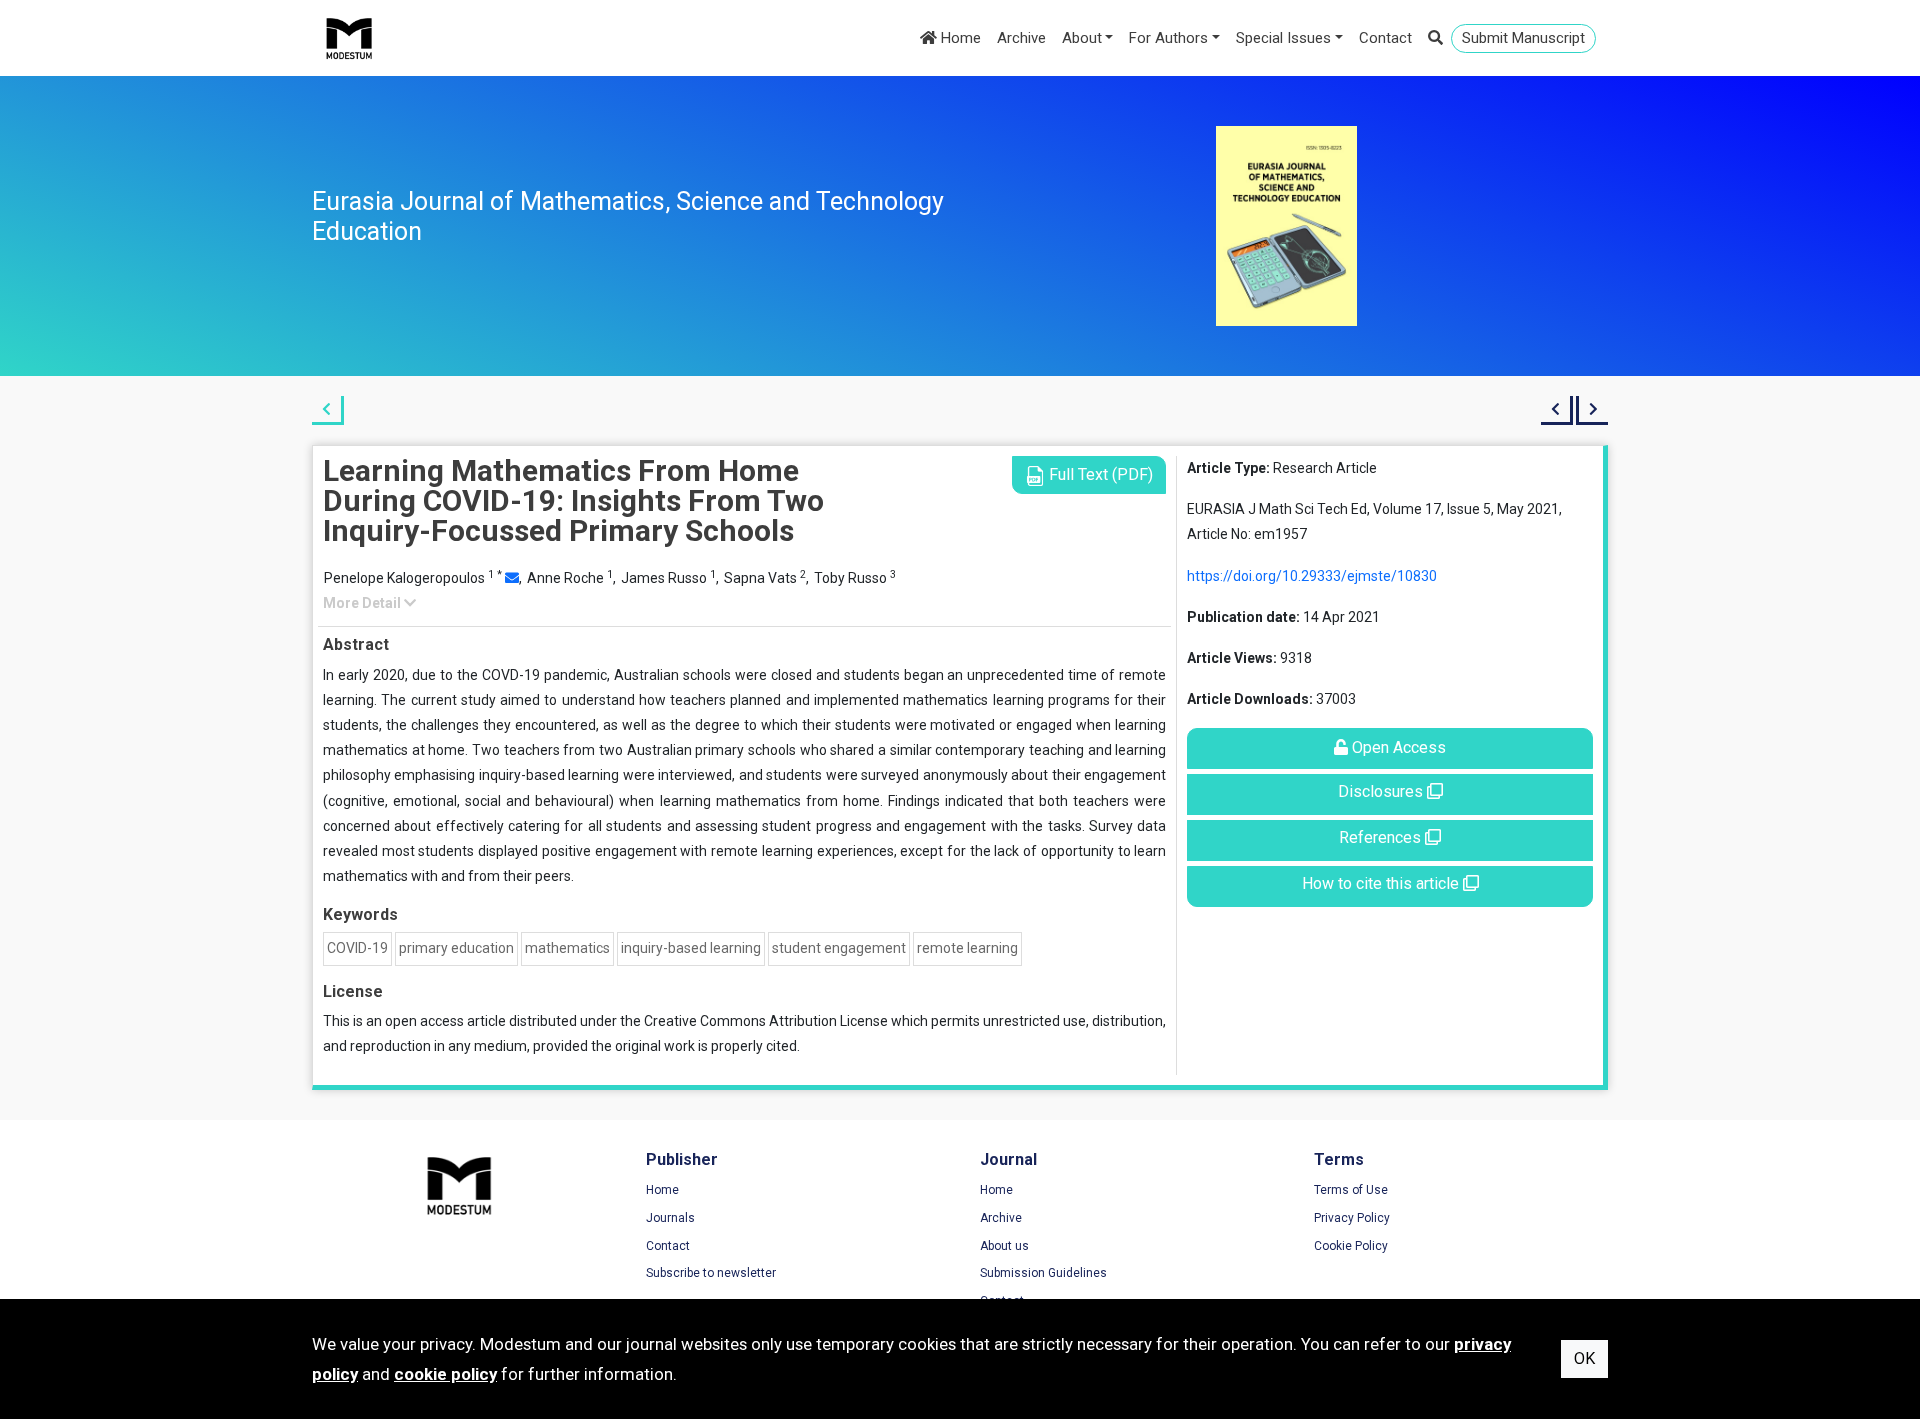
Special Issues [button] (1283, 38)
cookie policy (445, 1374)
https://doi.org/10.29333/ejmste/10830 (1312, 576)
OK (1584, 1358)
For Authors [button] (1168, 38)
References (1382, 837)
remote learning (967, 948)
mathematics (567, 948)
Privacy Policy (1352, 1218)
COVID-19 (357, 948)
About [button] (1082, 38)
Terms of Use (1351, 1190)
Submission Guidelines (1043, 1273)
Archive (1021, 38)
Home (959, 38)
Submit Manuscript (1523, 38)
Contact (1385, 38)
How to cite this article (1382, 883)
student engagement (839, 948)
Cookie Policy (1351, 1246)
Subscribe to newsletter (711, 1273)
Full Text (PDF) (1099, 474)
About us (1004, 1246)
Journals (670, 1218)
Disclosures (1382, 791)
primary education (456, 948)
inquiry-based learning (691, 948)
